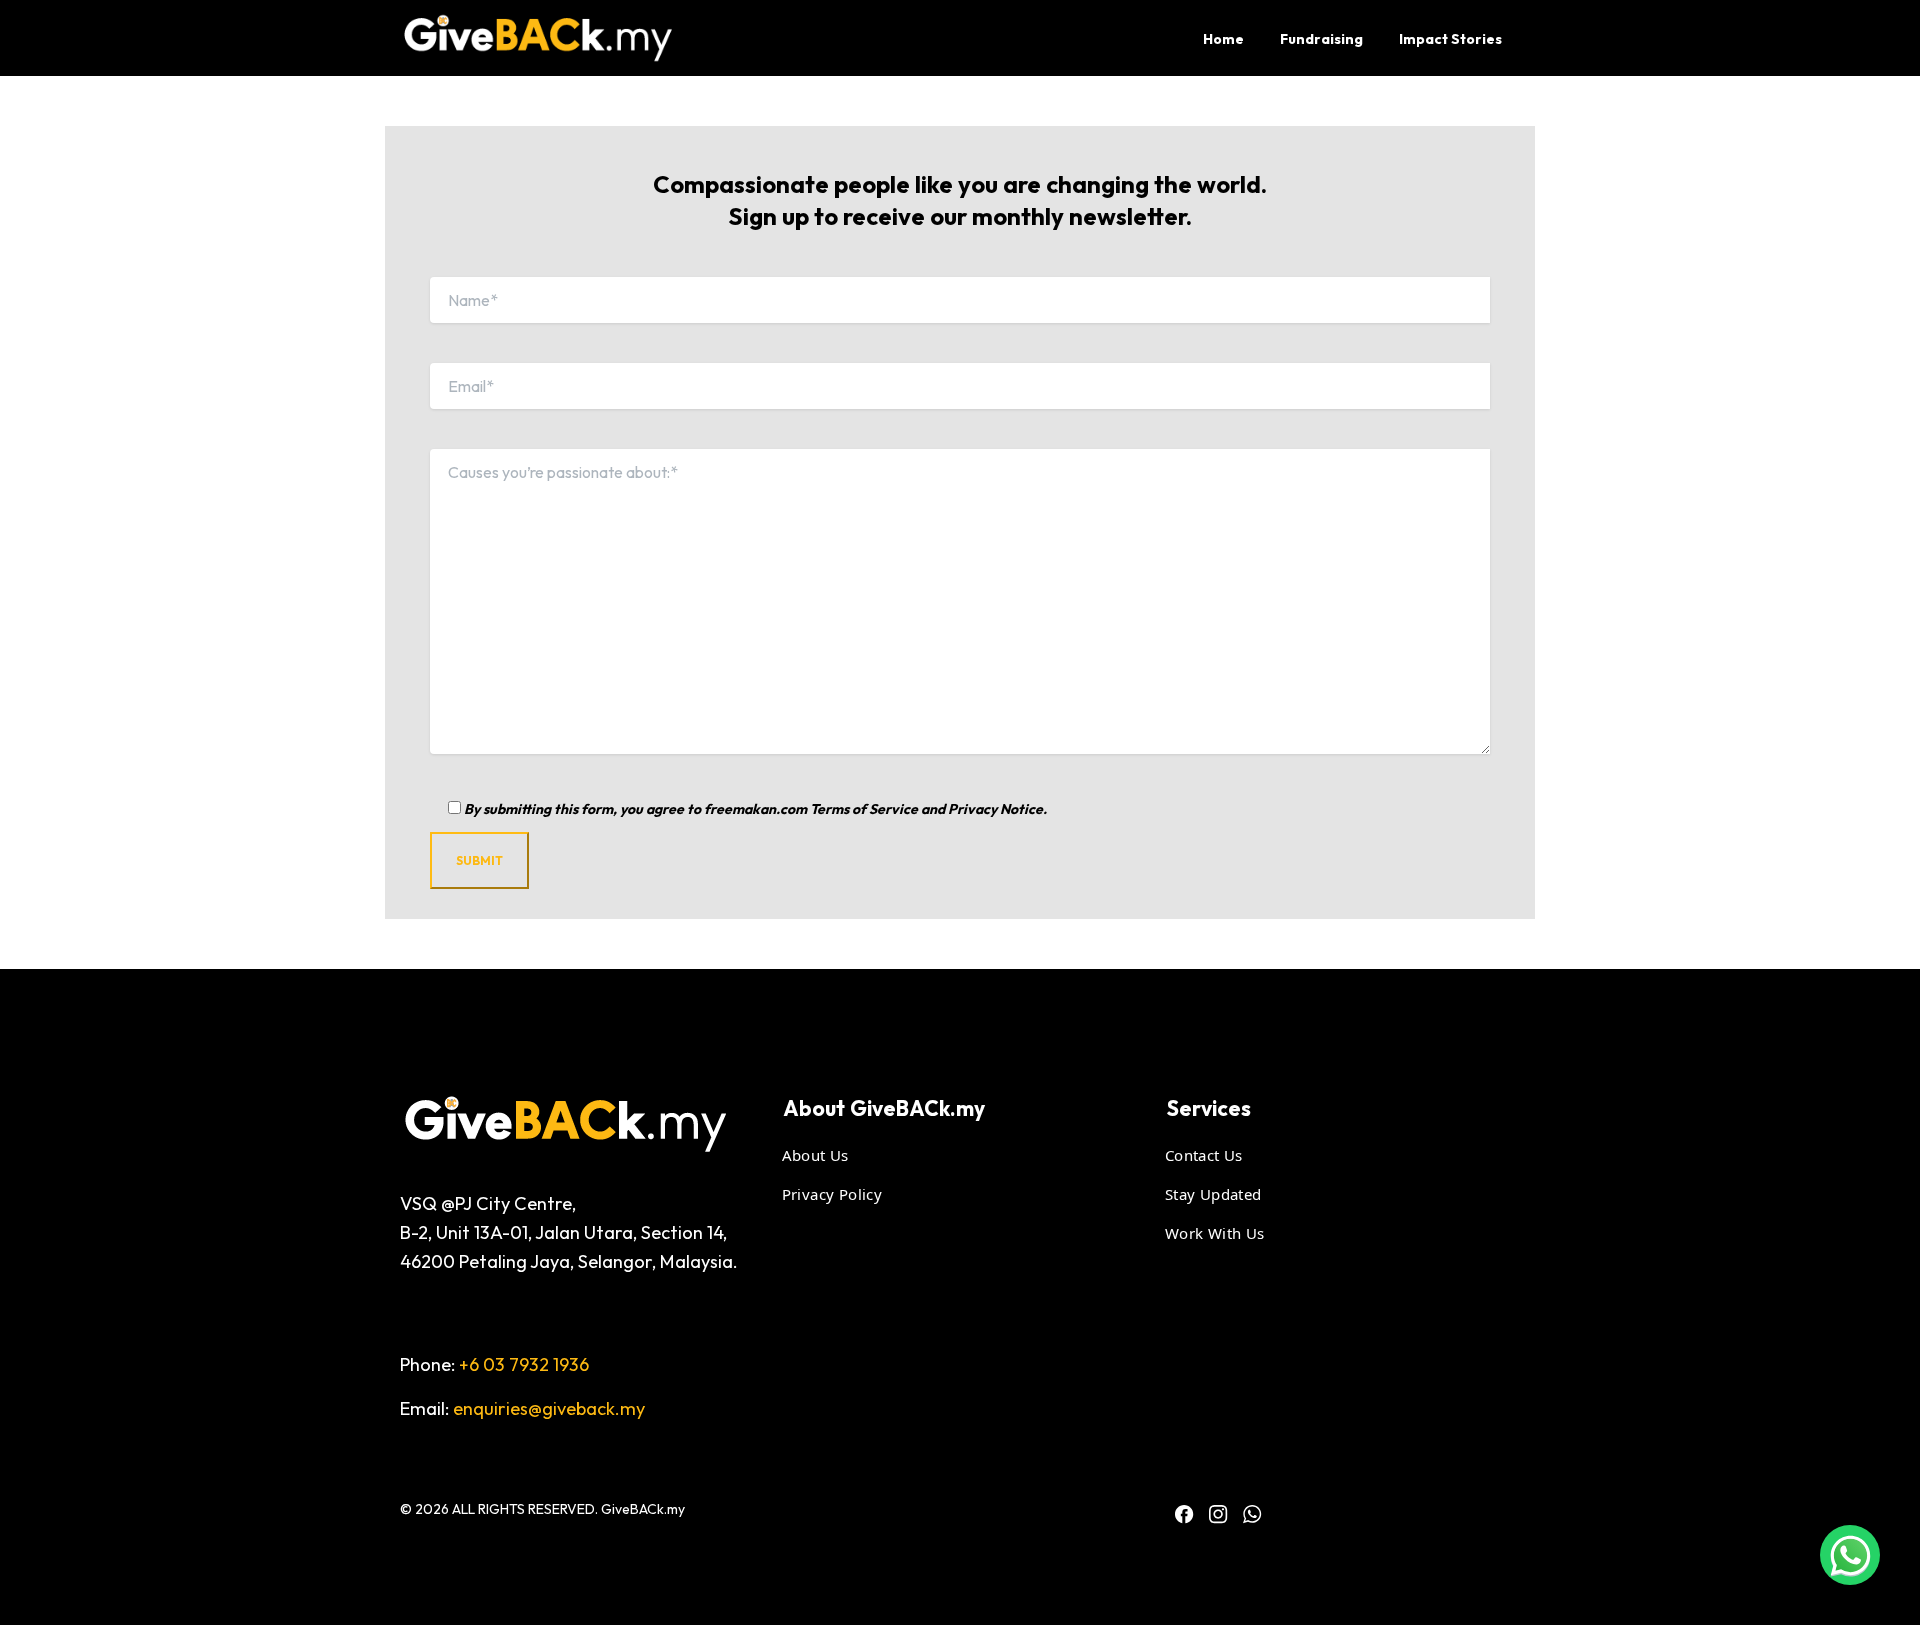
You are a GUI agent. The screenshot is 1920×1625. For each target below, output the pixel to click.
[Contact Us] (1850, 1555)
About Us (820, 1154)
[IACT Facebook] (1184, 1514)
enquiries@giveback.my (549, 1408)
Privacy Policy (837, 1193)
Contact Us (1209, 1154)
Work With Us (1220, 1232)
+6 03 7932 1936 (524, 1364)
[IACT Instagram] (1218, 1514)
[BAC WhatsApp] (1252, 1514)
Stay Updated (1218, 1193)
